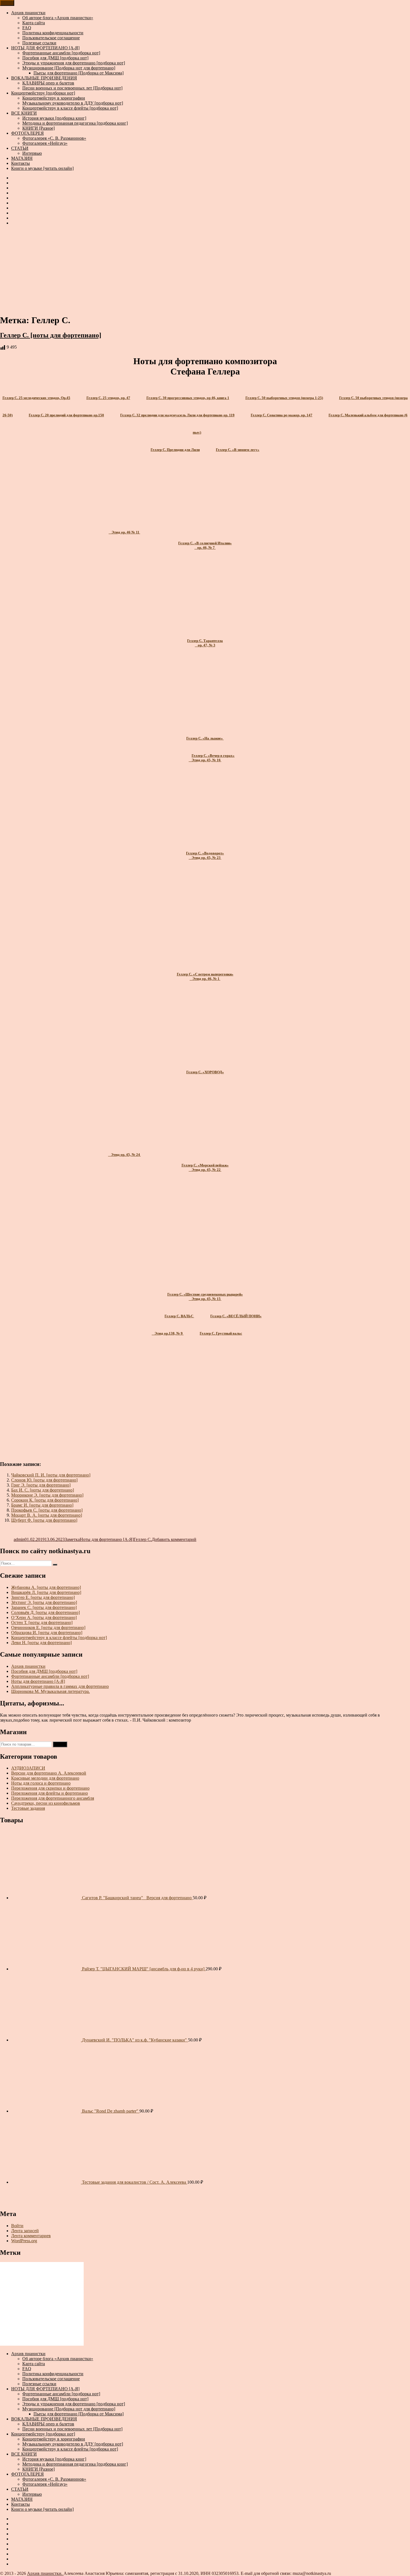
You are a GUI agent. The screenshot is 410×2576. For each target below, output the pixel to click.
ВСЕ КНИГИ (24, 113)
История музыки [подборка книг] (54, 118)
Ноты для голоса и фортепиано (41, 1783)
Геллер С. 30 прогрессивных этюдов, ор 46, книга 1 (188, 398)
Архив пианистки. (45, 2573)
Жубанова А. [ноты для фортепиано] (46, 1587)
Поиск (60, 1744)
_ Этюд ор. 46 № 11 (125, 532)
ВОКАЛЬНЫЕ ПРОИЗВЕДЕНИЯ (44, 78)
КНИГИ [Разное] (38, 128)
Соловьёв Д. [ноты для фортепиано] (45, 1612)
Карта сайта (34, 23)
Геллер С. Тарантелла (205, 641)
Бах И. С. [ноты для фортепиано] (43, 1490)
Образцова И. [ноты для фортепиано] (47, 1633)
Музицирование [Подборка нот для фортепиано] (69, 68)
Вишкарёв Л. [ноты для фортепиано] (46, 1592)
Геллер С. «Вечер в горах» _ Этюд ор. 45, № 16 (212, 758)
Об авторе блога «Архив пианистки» (58, 18)
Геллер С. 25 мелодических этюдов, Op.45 (36, 398)
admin (19, 1539)
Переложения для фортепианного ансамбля (53, 1798)
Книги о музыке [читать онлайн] (42, 168)
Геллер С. (143, 1539)
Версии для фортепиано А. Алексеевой (49, 1773)
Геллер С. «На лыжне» (205, 738)
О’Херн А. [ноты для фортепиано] (44, 1617)
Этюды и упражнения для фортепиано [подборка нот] (74, 63)
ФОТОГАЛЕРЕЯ (27, 133)
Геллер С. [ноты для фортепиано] (51, 335)
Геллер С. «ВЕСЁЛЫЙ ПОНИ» (236, 1316)
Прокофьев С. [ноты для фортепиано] (47, 1510)
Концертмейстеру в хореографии (54, 98)
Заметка (72, 1539)
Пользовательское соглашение (51, 38)
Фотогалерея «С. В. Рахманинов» (54, 138)
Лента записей (25, 2231)
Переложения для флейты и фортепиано (50, 1793)
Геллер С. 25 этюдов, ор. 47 (108, 398)
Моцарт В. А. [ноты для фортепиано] (47, 1515)
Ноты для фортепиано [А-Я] (107, 1539)
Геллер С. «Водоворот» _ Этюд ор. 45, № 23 (205, 855)
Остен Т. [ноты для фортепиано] (42, 1622)
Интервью (32, 153)
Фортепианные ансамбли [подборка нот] (61, 53)
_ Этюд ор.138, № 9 (168, 1333)
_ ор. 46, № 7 (205, 548)
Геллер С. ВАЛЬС (179, 1316)
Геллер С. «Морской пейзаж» (205, 1165)
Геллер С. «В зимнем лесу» (238, 450)
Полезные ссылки (39, 43)
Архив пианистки (28, 13)
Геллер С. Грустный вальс (221, 1333)
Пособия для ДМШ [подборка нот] (55, 58)
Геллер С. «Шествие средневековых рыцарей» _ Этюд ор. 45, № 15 (205, 1297)
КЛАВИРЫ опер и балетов (48, 83)
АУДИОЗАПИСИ (28, 1768)
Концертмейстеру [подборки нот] (43, 93)
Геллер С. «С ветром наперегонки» (205, 974)
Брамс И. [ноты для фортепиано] (42, 1505)
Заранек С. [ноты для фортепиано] (44, 1607)
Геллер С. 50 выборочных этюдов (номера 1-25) (284, 398)
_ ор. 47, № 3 (205, 645)
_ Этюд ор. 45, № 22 (205, 1170)
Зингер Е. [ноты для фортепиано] (43, 1597)
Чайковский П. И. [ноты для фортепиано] (51, 1475)
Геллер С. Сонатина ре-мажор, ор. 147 (282, 415)
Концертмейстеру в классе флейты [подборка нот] (70, 108)
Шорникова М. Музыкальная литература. (50, 1691)
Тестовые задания (28, 1808)
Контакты (20, 163)
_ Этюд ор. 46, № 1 (205, 979)
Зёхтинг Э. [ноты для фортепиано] (44, 1602)
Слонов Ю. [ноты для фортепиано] (44, 1480)
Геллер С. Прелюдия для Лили (175, 450)
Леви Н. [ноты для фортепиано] (41, 1643)
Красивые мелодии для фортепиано (45, 1778)
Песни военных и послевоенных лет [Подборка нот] (72, 88)
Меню (7, 3)
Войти (17, 2226)
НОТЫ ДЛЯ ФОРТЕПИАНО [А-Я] (45, 48)
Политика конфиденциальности (53, 33)
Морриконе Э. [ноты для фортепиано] (47, 1495)
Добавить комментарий (174, 1539)
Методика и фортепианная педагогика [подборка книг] (75, 123)
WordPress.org (24, 2241)
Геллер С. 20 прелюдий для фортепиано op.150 (66, 415)
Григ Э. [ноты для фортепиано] (41, 1485)
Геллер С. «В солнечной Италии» (205, 543)
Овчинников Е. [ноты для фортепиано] (48, 1627)
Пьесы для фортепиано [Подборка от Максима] (79, 73)
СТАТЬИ (20, 148)
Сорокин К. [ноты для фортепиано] (45, 1500)
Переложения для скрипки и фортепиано (50, 1788)
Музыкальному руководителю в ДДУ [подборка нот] (73, 103)
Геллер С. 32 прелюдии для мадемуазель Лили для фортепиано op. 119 (177, 415)
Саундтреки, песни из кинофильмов (46, 1803)
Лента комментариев (31, 2236)
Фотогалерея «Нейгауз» (45, 143)
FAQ (27, 28)
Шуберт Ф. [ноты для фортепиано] (44, 1520)
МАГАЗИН (22, 158)
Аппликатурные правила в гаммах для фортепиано (60, 1686)
